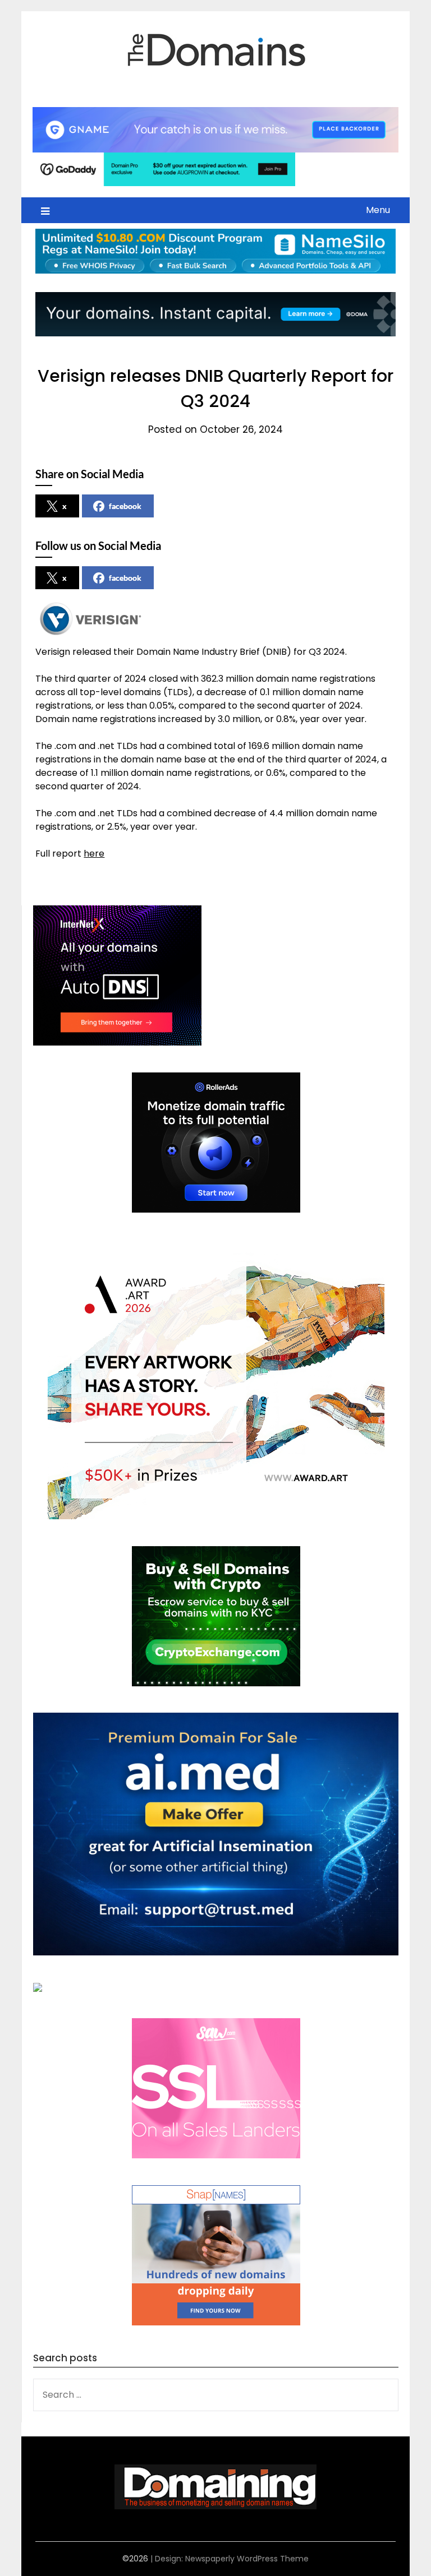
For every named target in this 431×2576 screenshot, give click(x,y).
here (94, 854)
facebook (125, 506)
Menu (378, 210)
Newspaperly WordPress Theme (247, 2559)
